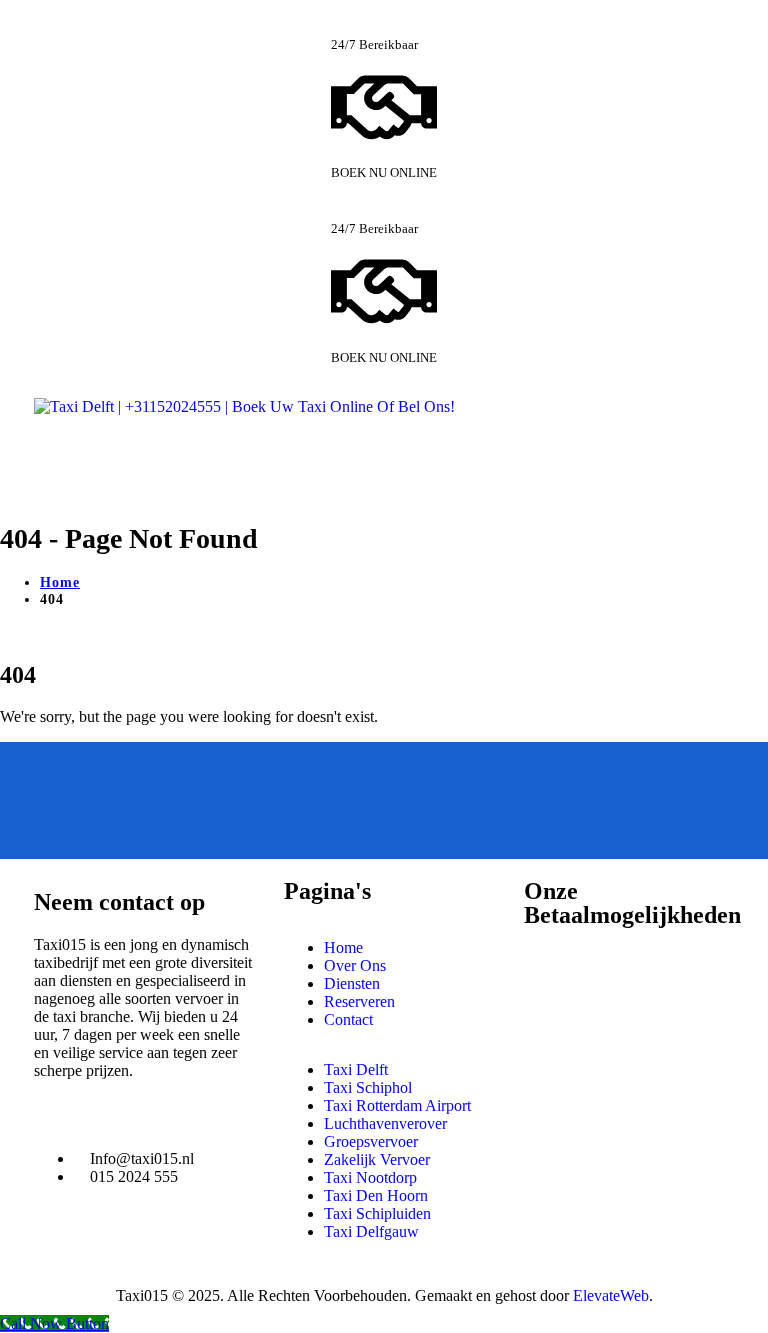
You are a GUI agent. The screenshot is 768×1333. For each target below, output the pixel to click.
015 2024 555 (134, 1176)
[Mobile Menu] (46, 464)
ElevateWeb (611, 1295)
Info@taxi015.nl (142, 1158)
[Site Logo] (244, 406)
